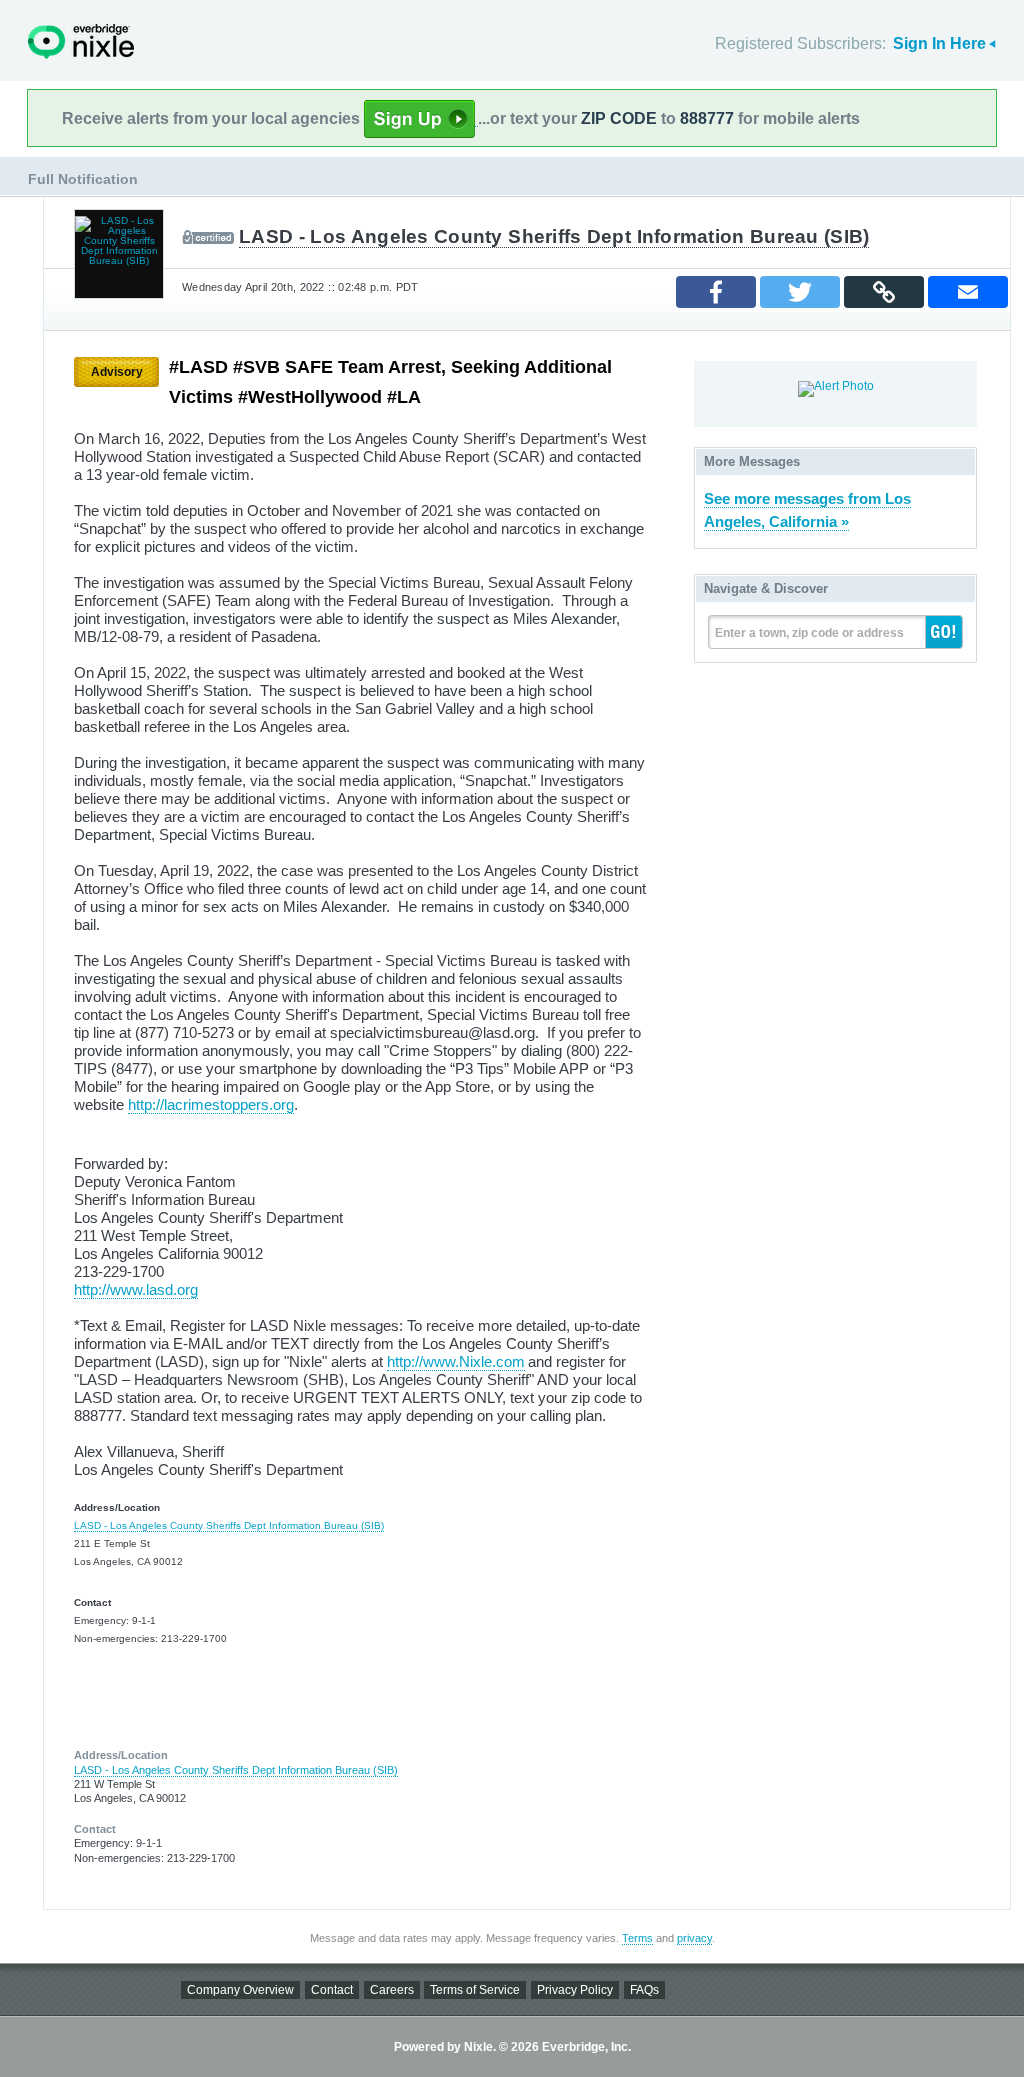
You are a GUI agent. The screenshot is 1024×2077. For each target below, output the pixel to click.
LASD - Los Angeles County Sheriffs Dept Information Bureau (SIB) (554, 236)
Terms (637, 1938)
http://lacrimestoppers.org (211, 1104)
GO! (944, 632)
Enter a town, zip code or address (809, 633)
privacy (694, 1938)
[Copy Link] (884, 292)
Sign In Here (939, 43)
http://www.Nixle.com (456, 1361)
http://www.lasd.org (136, 1289)
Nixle (81, 41)
